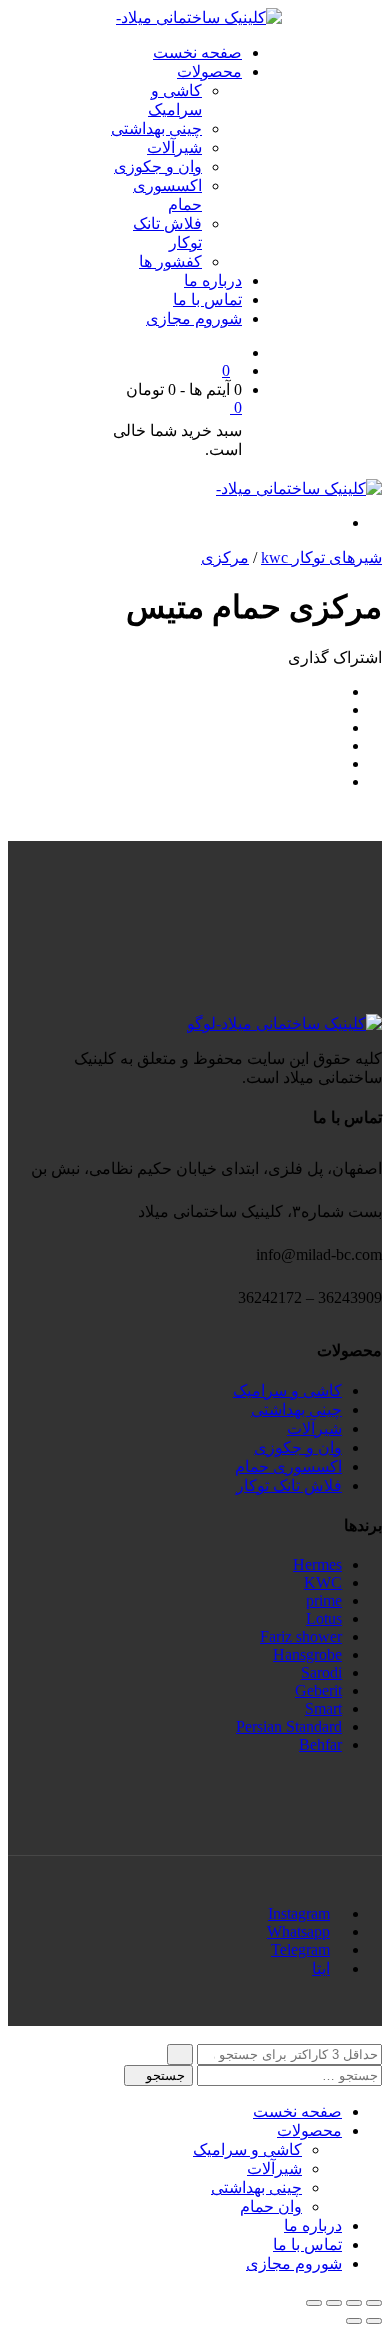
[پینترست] (336, 781)
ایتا (321, 1968)
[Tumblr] (336, 763)
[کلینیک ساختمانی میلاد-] (199, 17)
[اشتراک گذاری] (354, 2303)
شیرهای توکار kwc (321, 557)
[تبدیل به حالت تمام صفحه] (334, 2303)
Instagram (299, 1913)
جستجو (163, 2075)
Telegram (300, 1949)
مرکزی (225, 557)
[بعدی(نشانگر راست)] (354, 2321)
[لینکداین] (336, 745)
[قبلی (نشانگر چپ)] (374, 2321)
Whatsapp (298, 1931)
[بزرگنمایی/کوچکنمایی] (314, 2303)
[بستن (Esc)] (374, 2303)
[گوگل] (336, 727)
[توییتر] (336, 709)
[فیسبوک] (336, 691)
